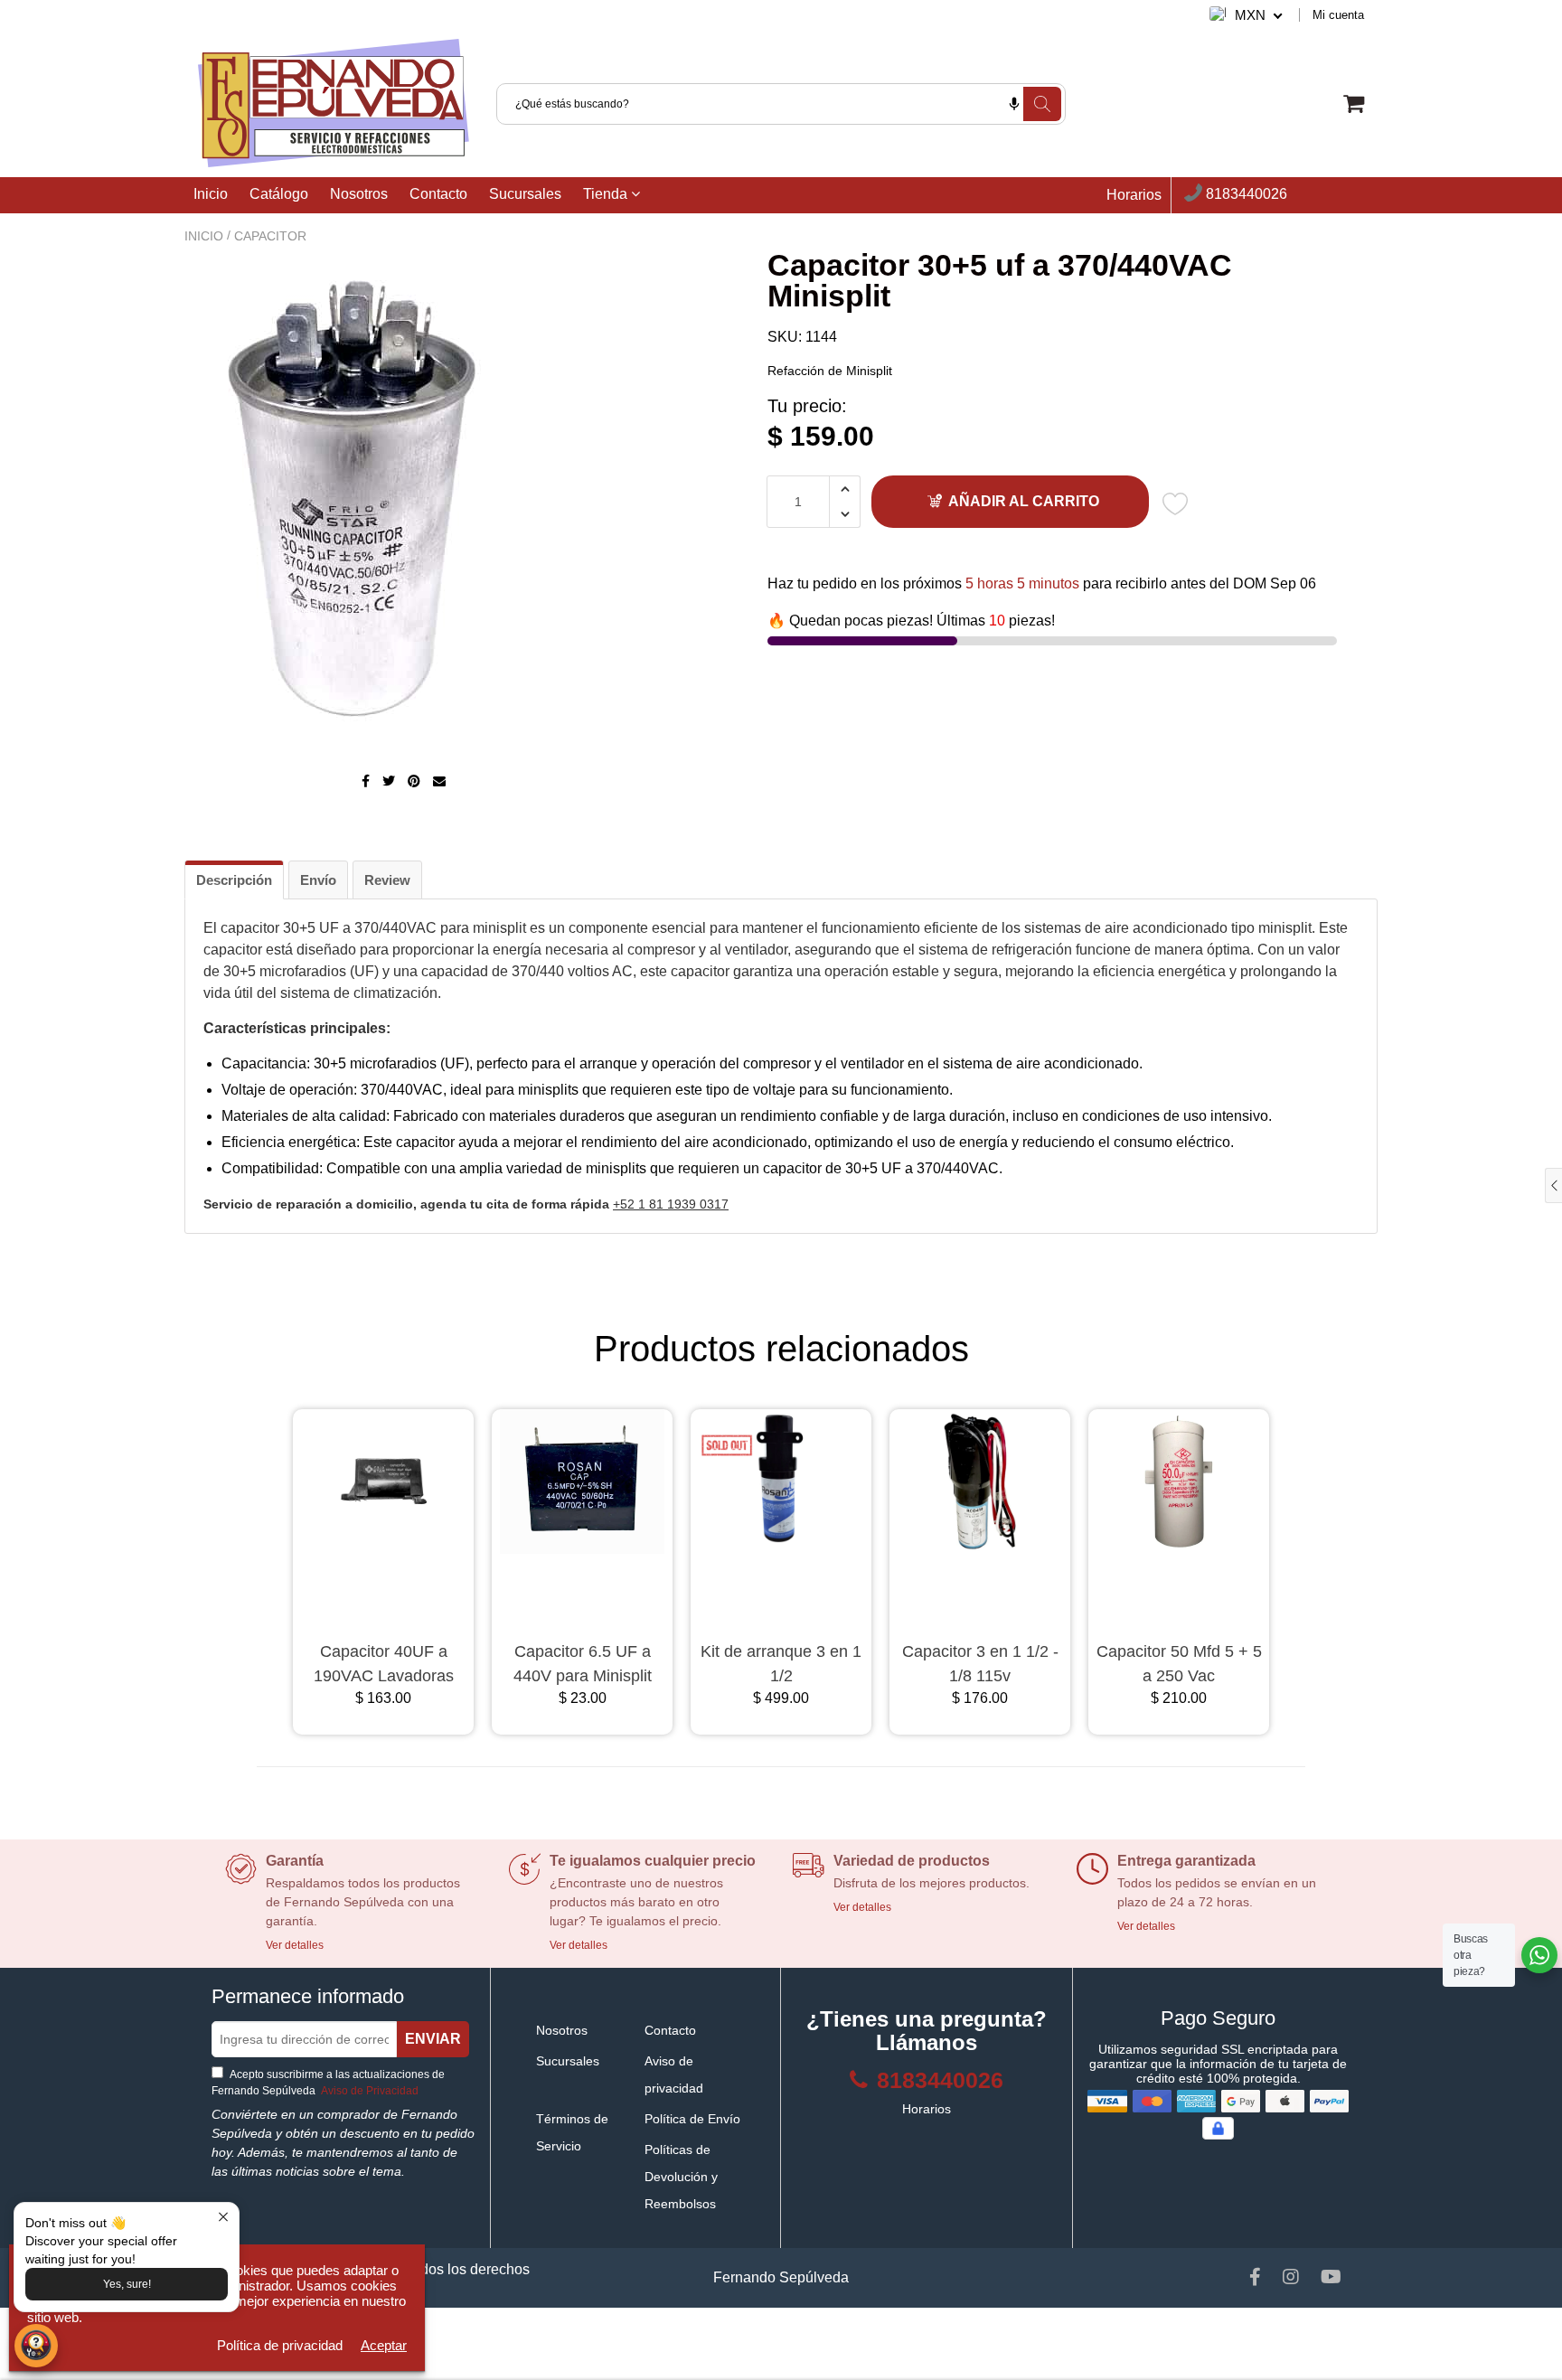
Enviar (433, 2039)
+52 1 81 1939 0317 (671, 1204)
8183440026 (1245, 195)
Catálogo (279, 194)
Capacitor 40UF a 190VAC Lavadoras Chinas (384, 1665)
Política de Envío (692, 2119)
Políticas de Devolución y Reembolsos (681, 2177)
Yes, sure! (127, 2284)
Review (387, 880)
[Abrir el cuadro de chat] (36, 2346)
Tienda (607, 194)
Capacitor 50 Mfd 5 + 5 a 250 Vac (1179, 1664)
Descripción (234, 880)
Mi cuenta (1338, 15)
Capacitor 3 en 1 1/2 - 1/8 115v (980, 1664)
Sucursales (525, 194)
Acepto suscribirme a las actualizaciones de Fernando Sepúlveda (328, 2083)
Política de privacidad (280, 2345)
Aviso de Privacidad (368, 2091)
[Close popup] (223, 2219)
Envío (318, 880)
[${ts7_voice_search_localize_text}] (1014, 104)
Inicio (211, 194)
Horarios (1134, 195)
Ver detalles (295, 1945)
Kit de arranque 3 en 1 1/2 (781, 1664)
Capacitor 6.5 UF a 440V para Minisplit (583, 1664)
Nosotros (359, 194)
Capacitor (270, 236)
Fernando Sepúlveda (781, 2277)
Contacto (438, 194)
